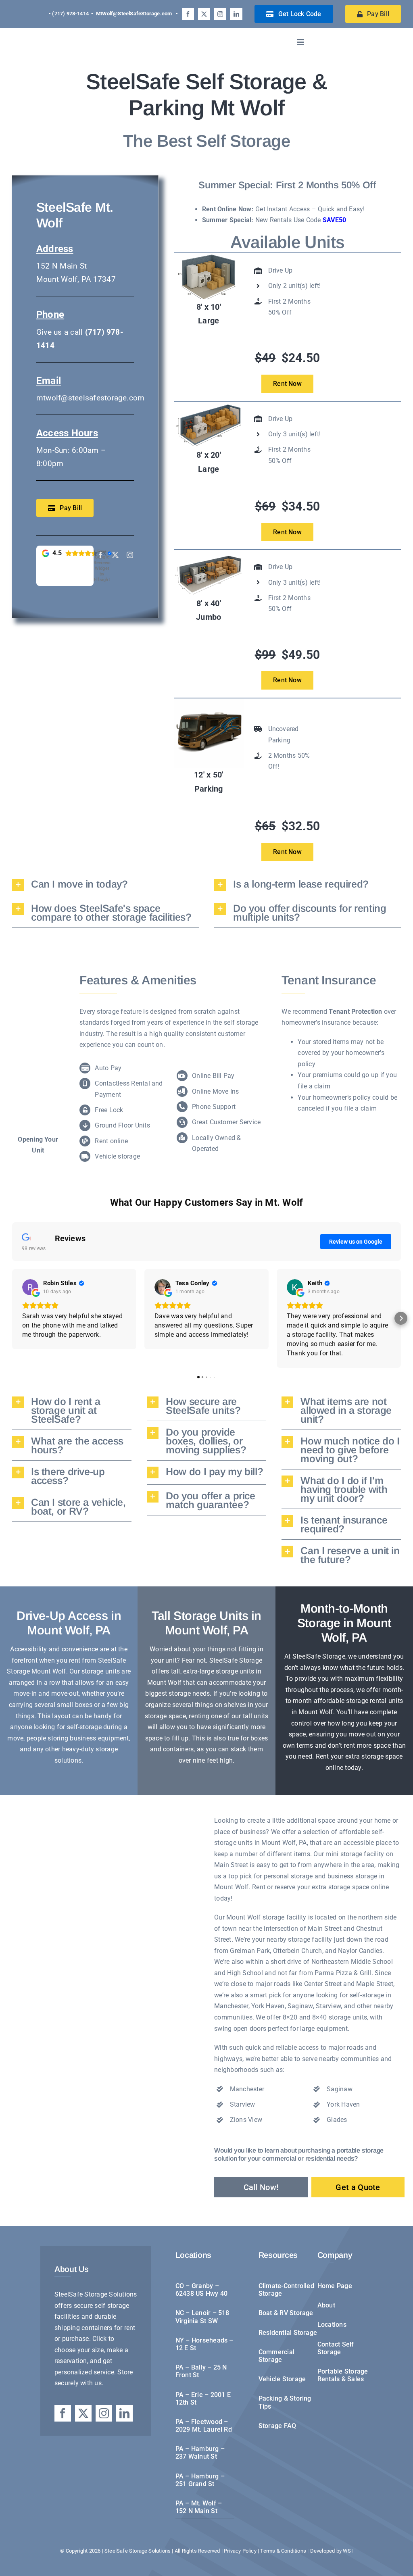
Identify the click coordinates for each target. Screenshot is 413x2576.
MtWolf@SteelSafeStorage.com (134, 14)
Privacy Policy (241, 2551)
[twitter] (204, 14)
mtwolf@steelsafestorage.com (90, 398)
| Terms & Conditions (283, 2551)
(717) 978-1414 (70, 14)
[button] (105, 885)
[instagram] (220, 14)
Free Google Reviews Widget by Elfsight (102, 566)
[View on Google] (30, 1287)
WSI (348, 2551)
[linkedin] (236, 14)
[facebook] (188, 14)
